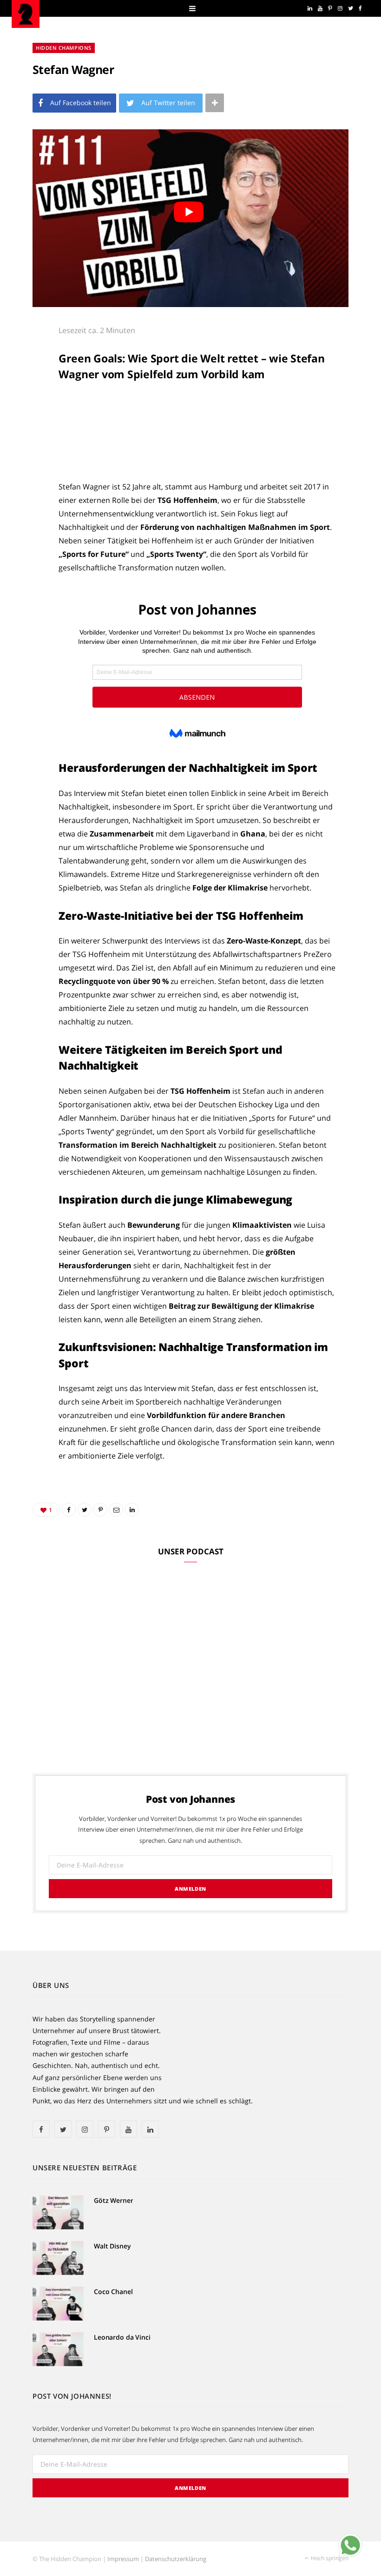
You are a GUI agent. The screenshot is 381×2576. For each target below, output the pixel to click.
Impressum (123, 2559)
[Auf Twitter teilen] (28, 385)
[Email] (28, 433)
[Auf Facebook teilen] (28, 361)
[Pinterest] (28, 409)
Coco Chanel (113, 2292)
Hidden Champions (64, 48)
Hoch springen (329, 2558)
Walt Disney (112, 2246)
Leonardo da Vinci (122, 2337)
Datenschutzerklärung (176, 2559)
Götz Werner (113, 2200)
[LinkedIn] (28, 456)
